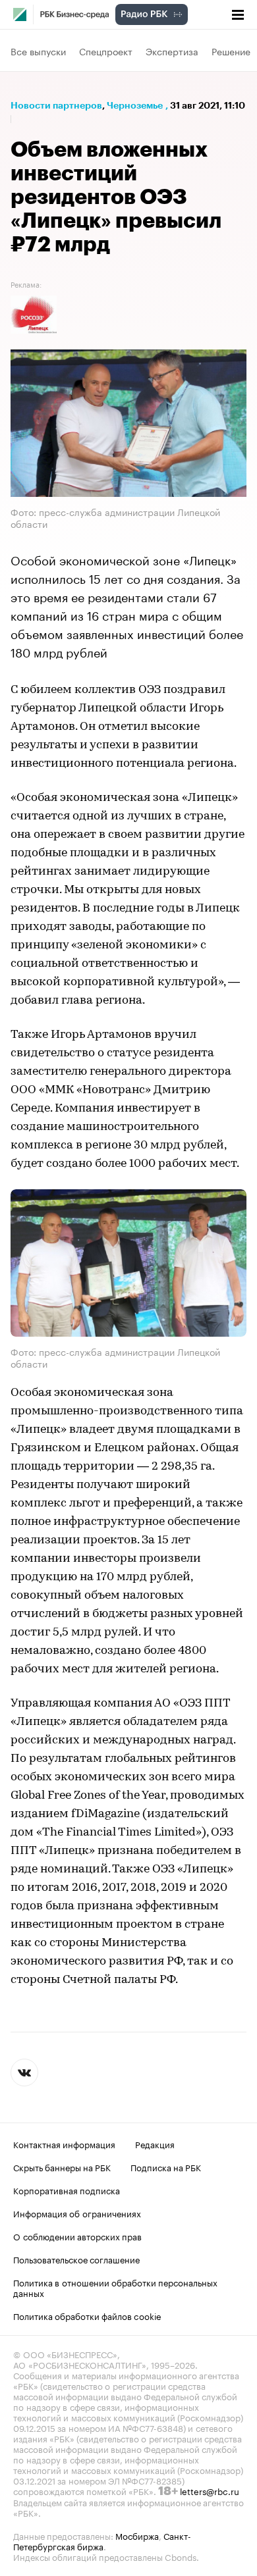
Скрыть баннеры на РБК (62, 2167)
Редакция (155, 2144)
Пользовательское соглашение (76, 2259)
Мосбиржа (137, 2535)
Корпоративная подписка (67, 2190)
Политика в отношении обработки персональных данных (115, 2287)
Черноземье (135, 105)
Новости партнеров (56, 105)
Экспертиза (172, 51)
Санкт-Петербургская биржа (102, 2540)
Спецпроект (106, 51)
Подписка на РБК (166, 2167)
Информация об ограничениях (77, 2213)
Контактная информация (64, 2144)
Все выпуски (38, 51)
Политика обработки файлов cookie (87, 2315)
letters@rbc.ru (210, 2490)
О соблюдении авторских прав (77, 2236)
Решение (231, 51)
